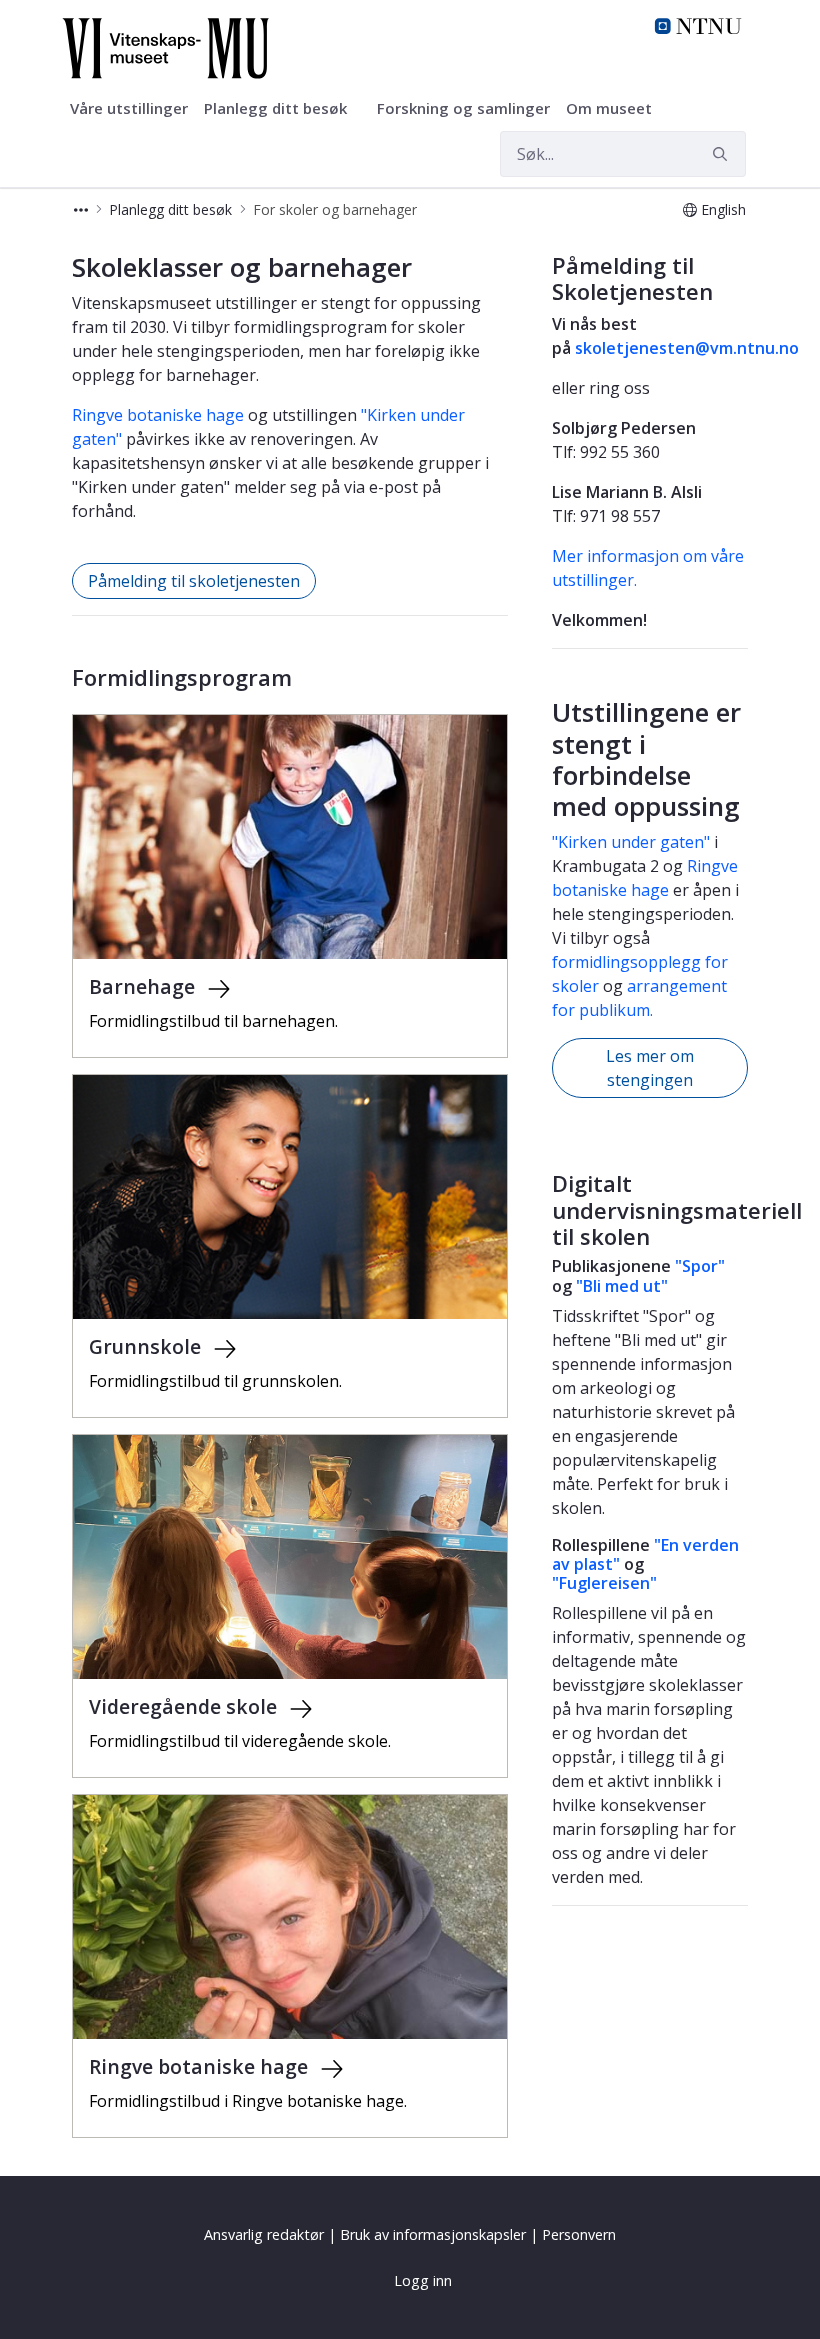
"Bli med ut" (622, 1286)
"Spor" (700, 1266)
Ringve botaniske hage (158, 415)
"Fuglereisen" (604, 1583)
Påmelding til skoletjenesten (194, 581)
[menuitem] (129, 109)
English (723, 209)
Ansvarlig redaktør (264, 2234)
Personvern (579, 2234)
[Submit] (723, 154)
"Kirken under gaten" (631, 842)
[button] (81, 209)
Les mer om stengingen (650, 1068)
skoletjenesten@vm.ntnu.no (687, 348)
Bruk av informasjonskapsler (433, 2234)
